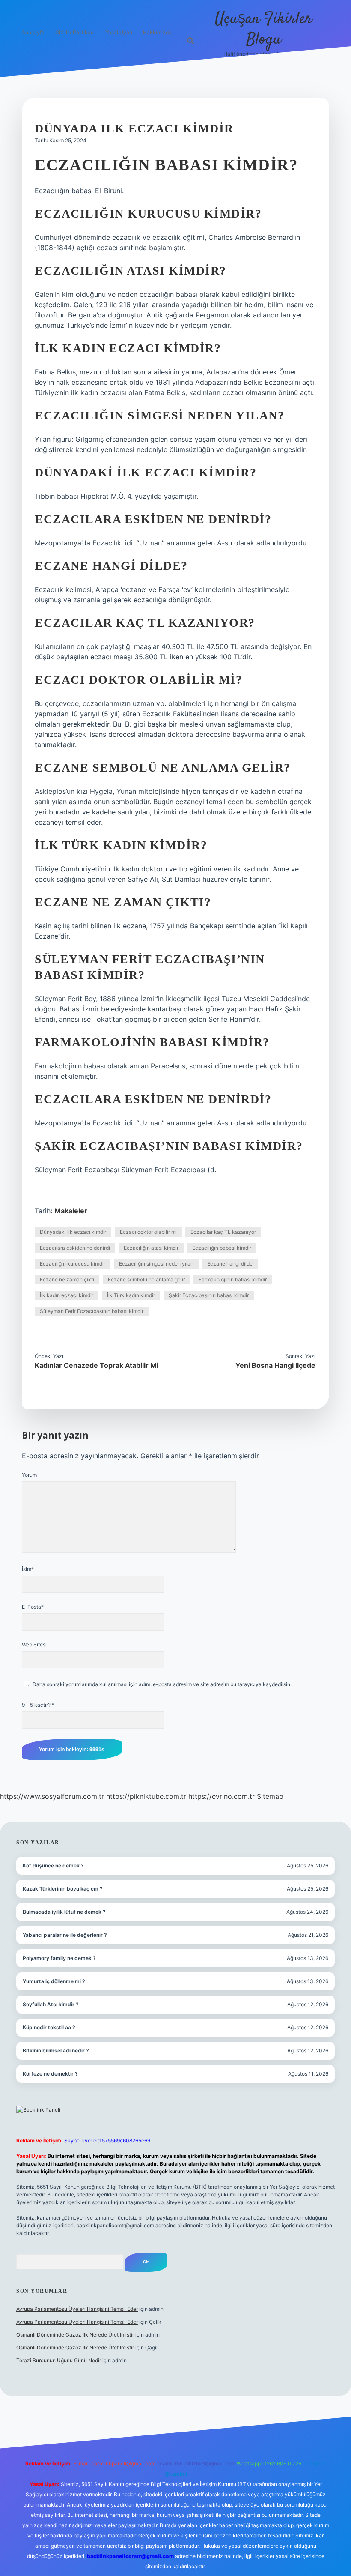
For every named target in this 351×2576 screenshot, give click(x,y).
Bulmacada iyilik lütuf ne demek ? (64, 1912)
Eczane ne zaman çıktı (67, 1279)
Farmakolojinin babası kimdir (233, 1279)
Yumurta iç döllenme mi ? (54, 1981)
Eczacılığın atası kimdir (151, 1248)
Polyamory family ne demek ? (59, 1958)
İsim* (28, 1569)
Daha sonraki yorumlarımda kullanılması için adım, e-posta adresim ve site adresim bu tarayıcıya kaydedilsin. (162, 1684)
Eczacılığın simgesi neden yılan (156, 1264)
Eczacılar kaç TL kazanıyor (223, 1232)
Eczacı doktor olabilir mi (148, 1232)
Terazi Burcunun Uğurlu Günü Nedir (59, 2360)
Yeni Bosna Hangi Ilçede (275, 1365)
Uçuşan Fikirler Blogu (263, 29)
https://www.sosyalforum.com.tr (52, 1796)
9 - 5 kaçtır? (38, 1705)
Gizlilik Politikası (75, 32)
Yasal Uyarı (119, 32)
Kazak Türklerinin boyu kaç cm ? (63, 1889)
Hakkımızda (157, 32)
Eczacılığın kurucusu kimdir (73, 1264)
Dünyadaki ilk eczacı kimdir (73, 1232)
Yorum (29, 1475)
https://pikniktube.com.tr (146, 1796)
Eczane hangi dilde (230, 1264)
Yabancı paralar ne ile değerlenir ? (65, 1935)
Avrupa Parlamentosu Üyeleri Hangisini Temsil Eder (77, 2309)
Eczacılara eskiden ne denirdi (75, 1248)
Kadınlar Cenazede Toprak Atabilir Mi (97, 1365)
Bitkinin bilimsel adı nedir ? (56, 2051)
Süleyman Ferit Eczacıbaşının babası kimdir (92, 1311)
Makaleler (71, 1211)
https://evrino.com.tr (222, 1796)
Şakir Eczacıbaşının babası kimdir (209, 1295)
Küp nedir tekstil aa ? (49, 2027)
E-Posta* (33, 1607)
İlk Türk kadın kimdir (131, 1295)
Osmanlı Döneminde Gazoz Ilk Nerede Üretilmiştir (75, 2335)
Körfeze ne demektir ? (50, 2074)
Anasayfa (33, 32)
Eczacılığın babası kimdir (222, 1248)
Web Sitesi (34, 1644)
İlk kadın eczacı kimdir (67, 1295)
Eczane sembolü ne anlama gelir (146, 1279)
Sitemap (270, 1796)
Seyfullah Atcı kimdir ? (51, 2004)
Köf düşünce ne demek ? (53, 1865)
